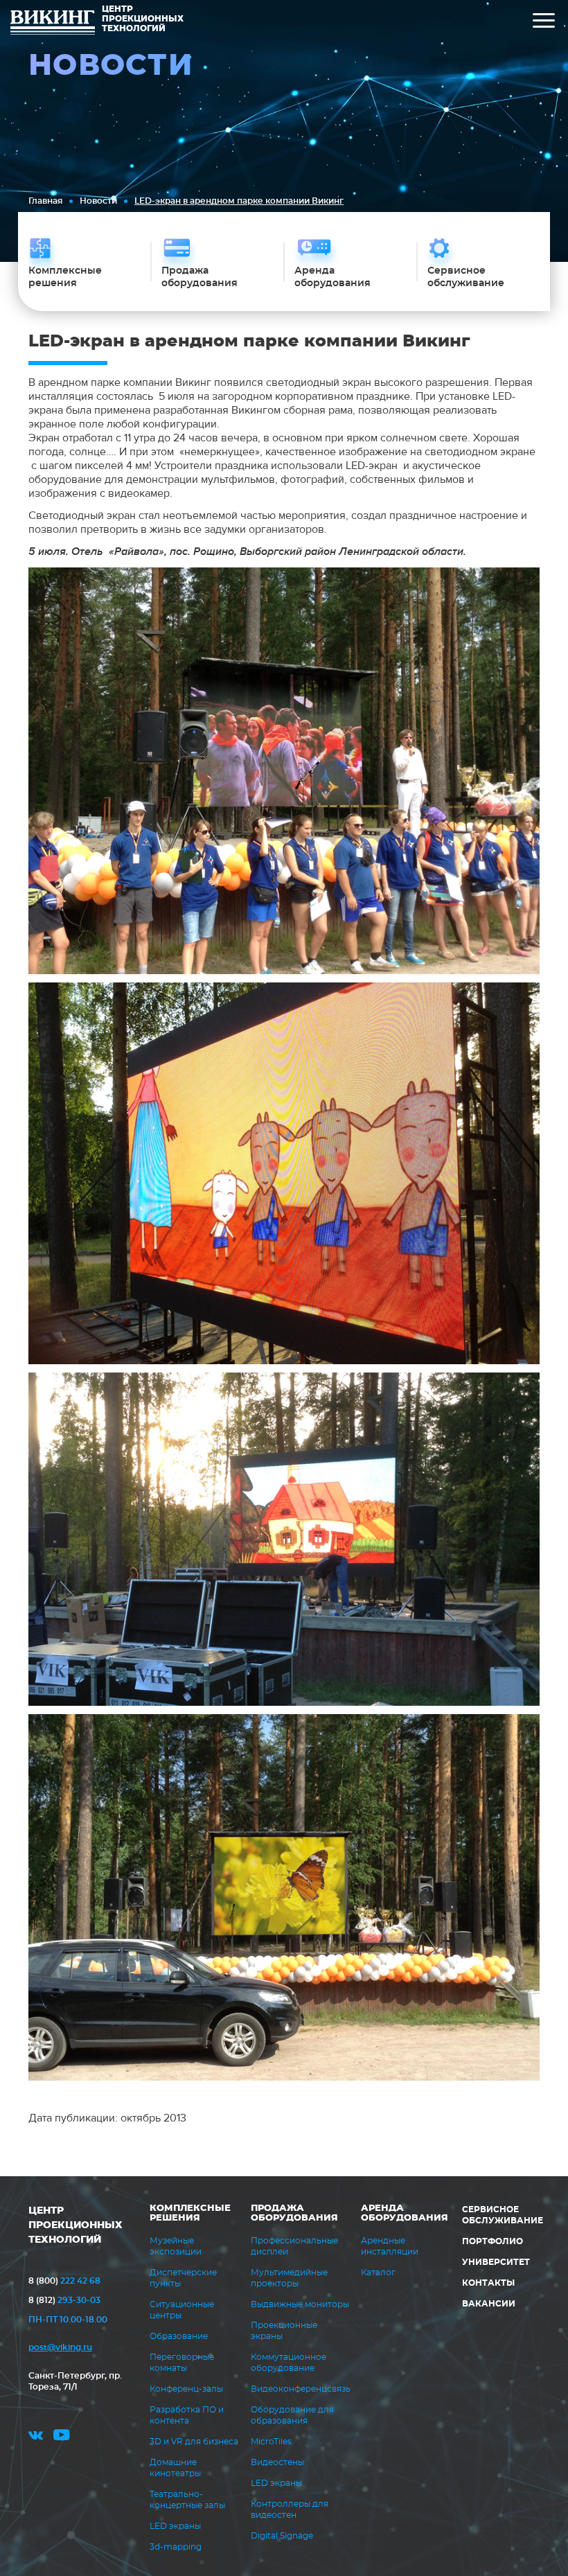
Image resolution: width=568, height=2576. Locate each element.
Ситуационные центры (182, 2310)
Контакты (488, 2283)
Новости (98, 201)
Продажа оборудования (294, 2213)
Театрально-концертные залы (187, 2500)
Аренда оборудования (405, 2213)
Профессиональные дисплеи (294, 2246)
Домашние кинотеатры (175, 2468)
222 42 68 (64, 2281)
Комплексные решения (190, 2213)
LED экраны (175, 2526)
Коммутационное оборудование (289, 2363)
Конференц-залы (186, 2389)
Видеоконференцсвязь (301, 2389)
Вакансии (489, 2304)
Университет (496, 2262)
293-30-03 (64, 2300)
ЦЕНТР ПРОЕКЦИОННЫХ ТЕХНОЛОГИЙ (76, 2225)
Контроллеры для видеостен (290, 2509)
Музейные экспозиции (176, 2246)
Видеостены (277, 2462)
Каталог (378, 2273)
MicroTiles (271, 2442)
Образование (179, 2336)
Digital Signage (282, 2536)
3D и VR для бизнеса (194, 2442)
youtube (62, 2437)
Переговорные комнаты (182, 2363)
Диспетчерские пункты (183, 2278)
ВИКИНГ (53, 24)
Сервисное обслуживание (503, 2215)
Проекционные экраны (284, 2331)
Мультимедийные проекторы (289, 2278)
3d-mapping (176, 2547)
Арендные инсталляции (390, 2246)
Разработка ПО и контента (187, 2415)
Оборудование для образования (292, 2415)
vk (36, 2437)
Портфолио (492, 2241)
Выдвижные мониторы (300, 2304)
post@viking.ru (60, 2347)
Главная (45, 201)
